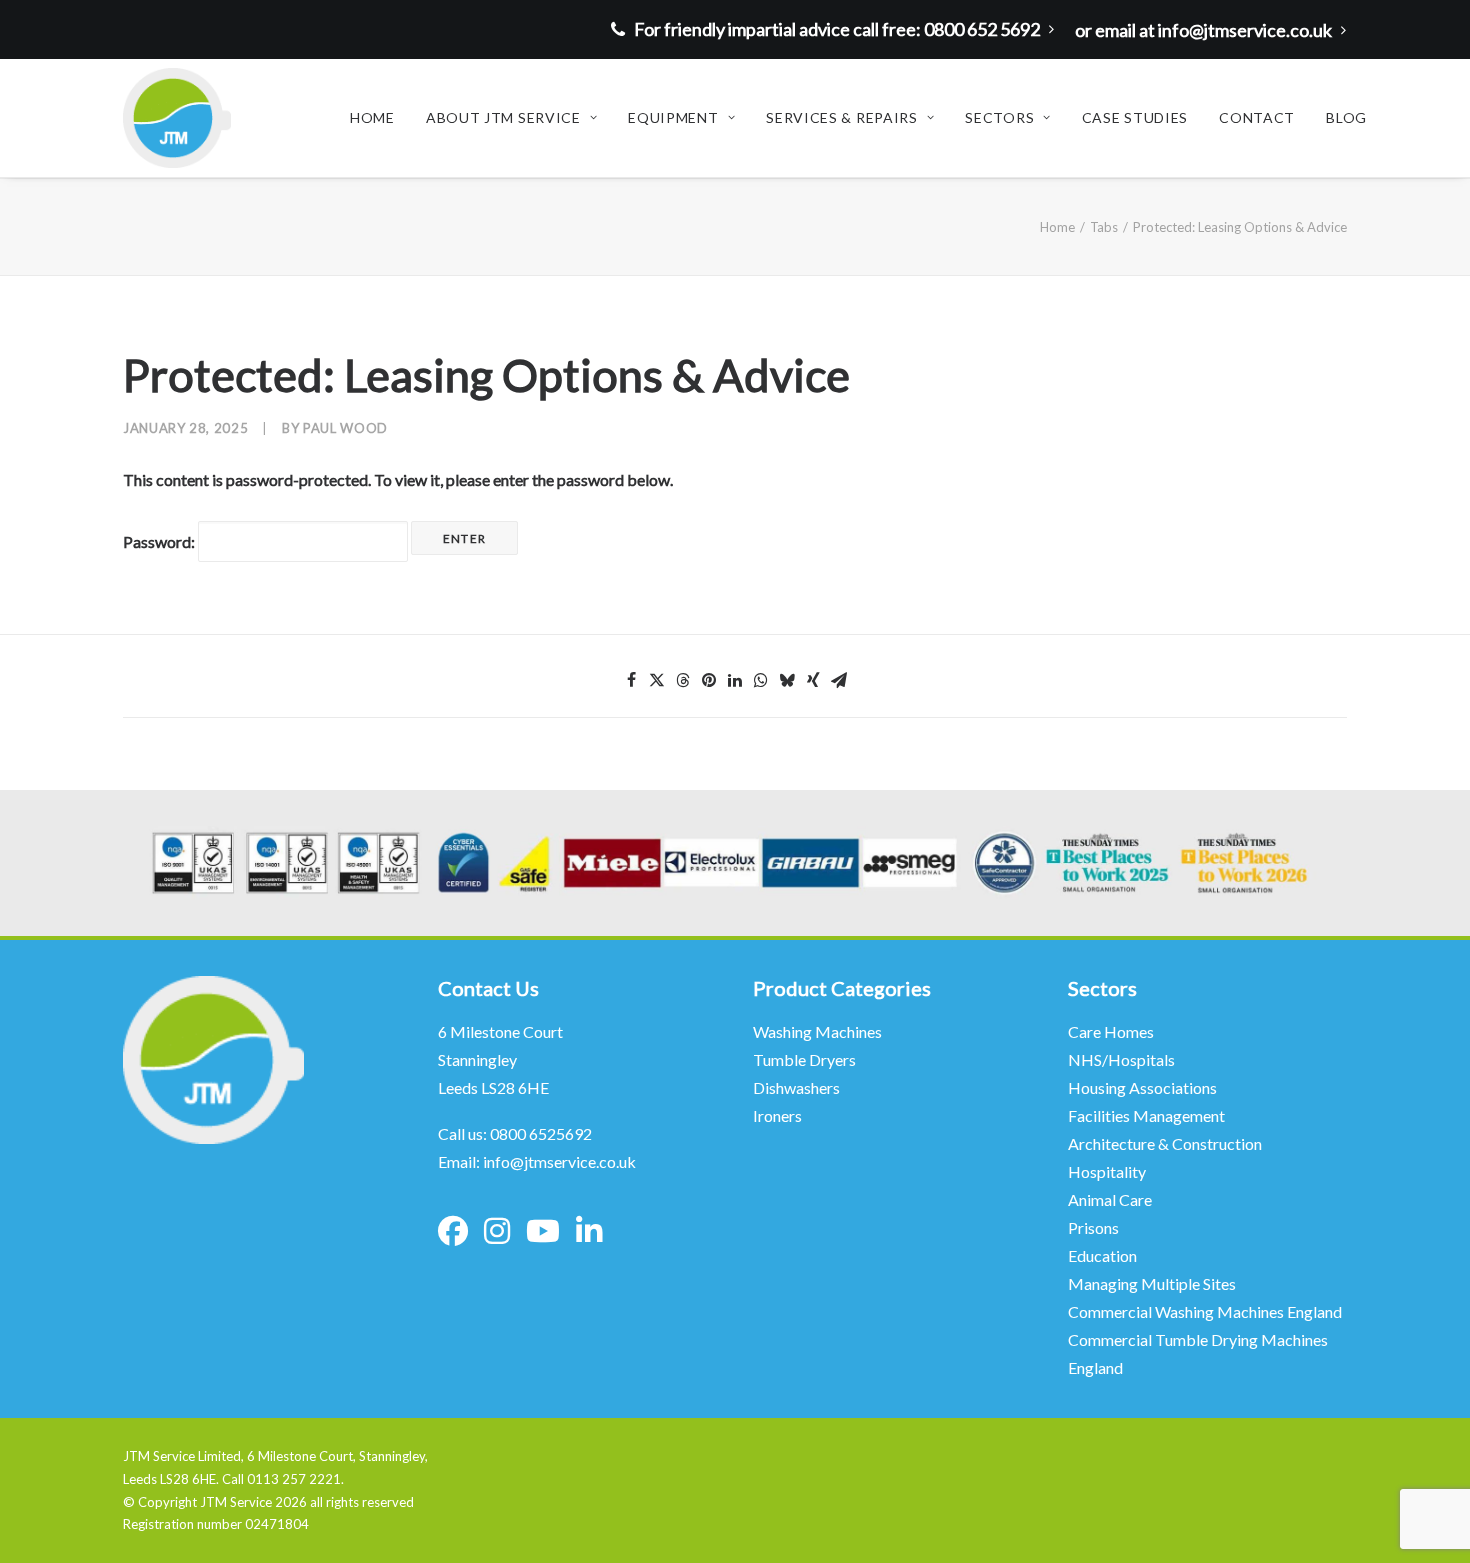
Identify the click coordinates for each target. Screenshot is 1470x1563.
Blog (1346, 117)
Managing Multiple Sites (1152, 1283)
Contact (1257, 117)
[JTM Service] (177, 118)
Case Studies (1135, 117)
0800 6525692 (541, 1133)
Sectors (999, 117)
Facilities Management (1148, 1115)
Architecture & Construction (1165, 1143)
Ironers (777, 1115)
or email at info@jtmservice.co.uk (1203, 30)
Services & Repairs (842, 117)
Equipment (673, 117)
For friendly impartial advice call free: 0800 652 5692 (837, 29)
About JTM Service (503, 117)
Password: (160, 541)
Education (1102, 1255)
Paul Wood (345, 428)
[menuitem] (837, 29)
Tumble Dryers (804, 1059)
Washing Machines (817, 1031)
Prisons (1093, 1227)
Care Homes (1112, 1031)
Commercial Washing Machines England (1205, 1311)
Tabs (1104, 227)
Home (372, 117)
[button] (631, 680)
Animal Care (1110, 1199)
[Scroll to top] (1429, 1520)
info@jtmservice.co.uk (559, 1161)
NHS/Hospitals (1123, 1059)
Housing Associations (1142, 1087)
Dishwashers (796, 1087)
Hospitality (1107, 1171)
